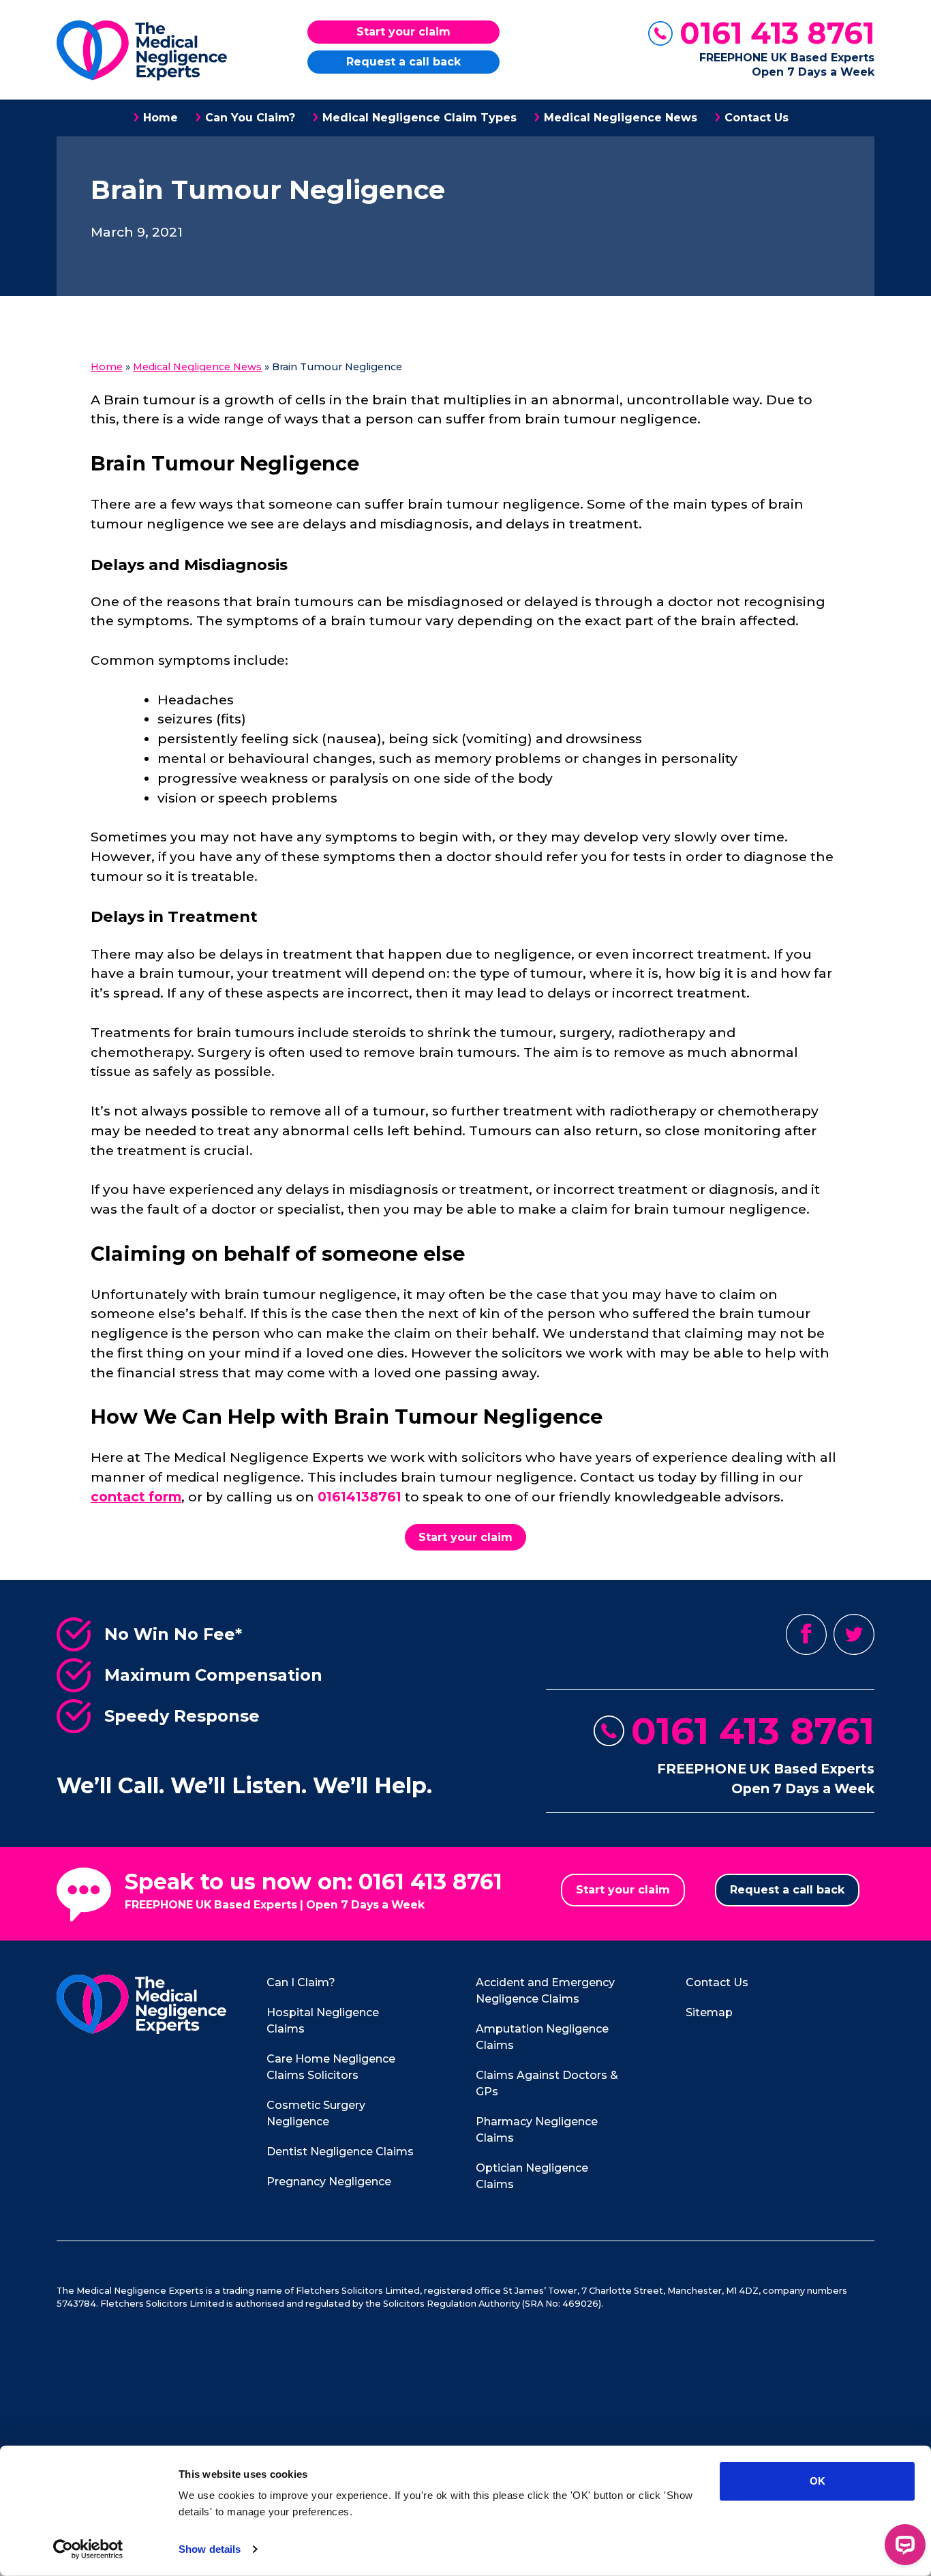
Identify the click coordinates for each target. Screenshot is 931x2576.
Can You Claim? (250, 118)
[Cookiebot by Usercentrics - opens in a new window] (88, 2549)
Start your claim (403, 32)
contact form (136, 1497)
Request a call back (403, 62)
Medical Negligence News (621, 118)
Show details (210, 2549)
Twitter (854, 1634)
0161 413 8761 (777, 33)
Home (161, 118)
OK (818, 2481)
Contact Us (757, 118)
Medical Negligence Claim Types (419, 118)
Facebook (806, 1634)
